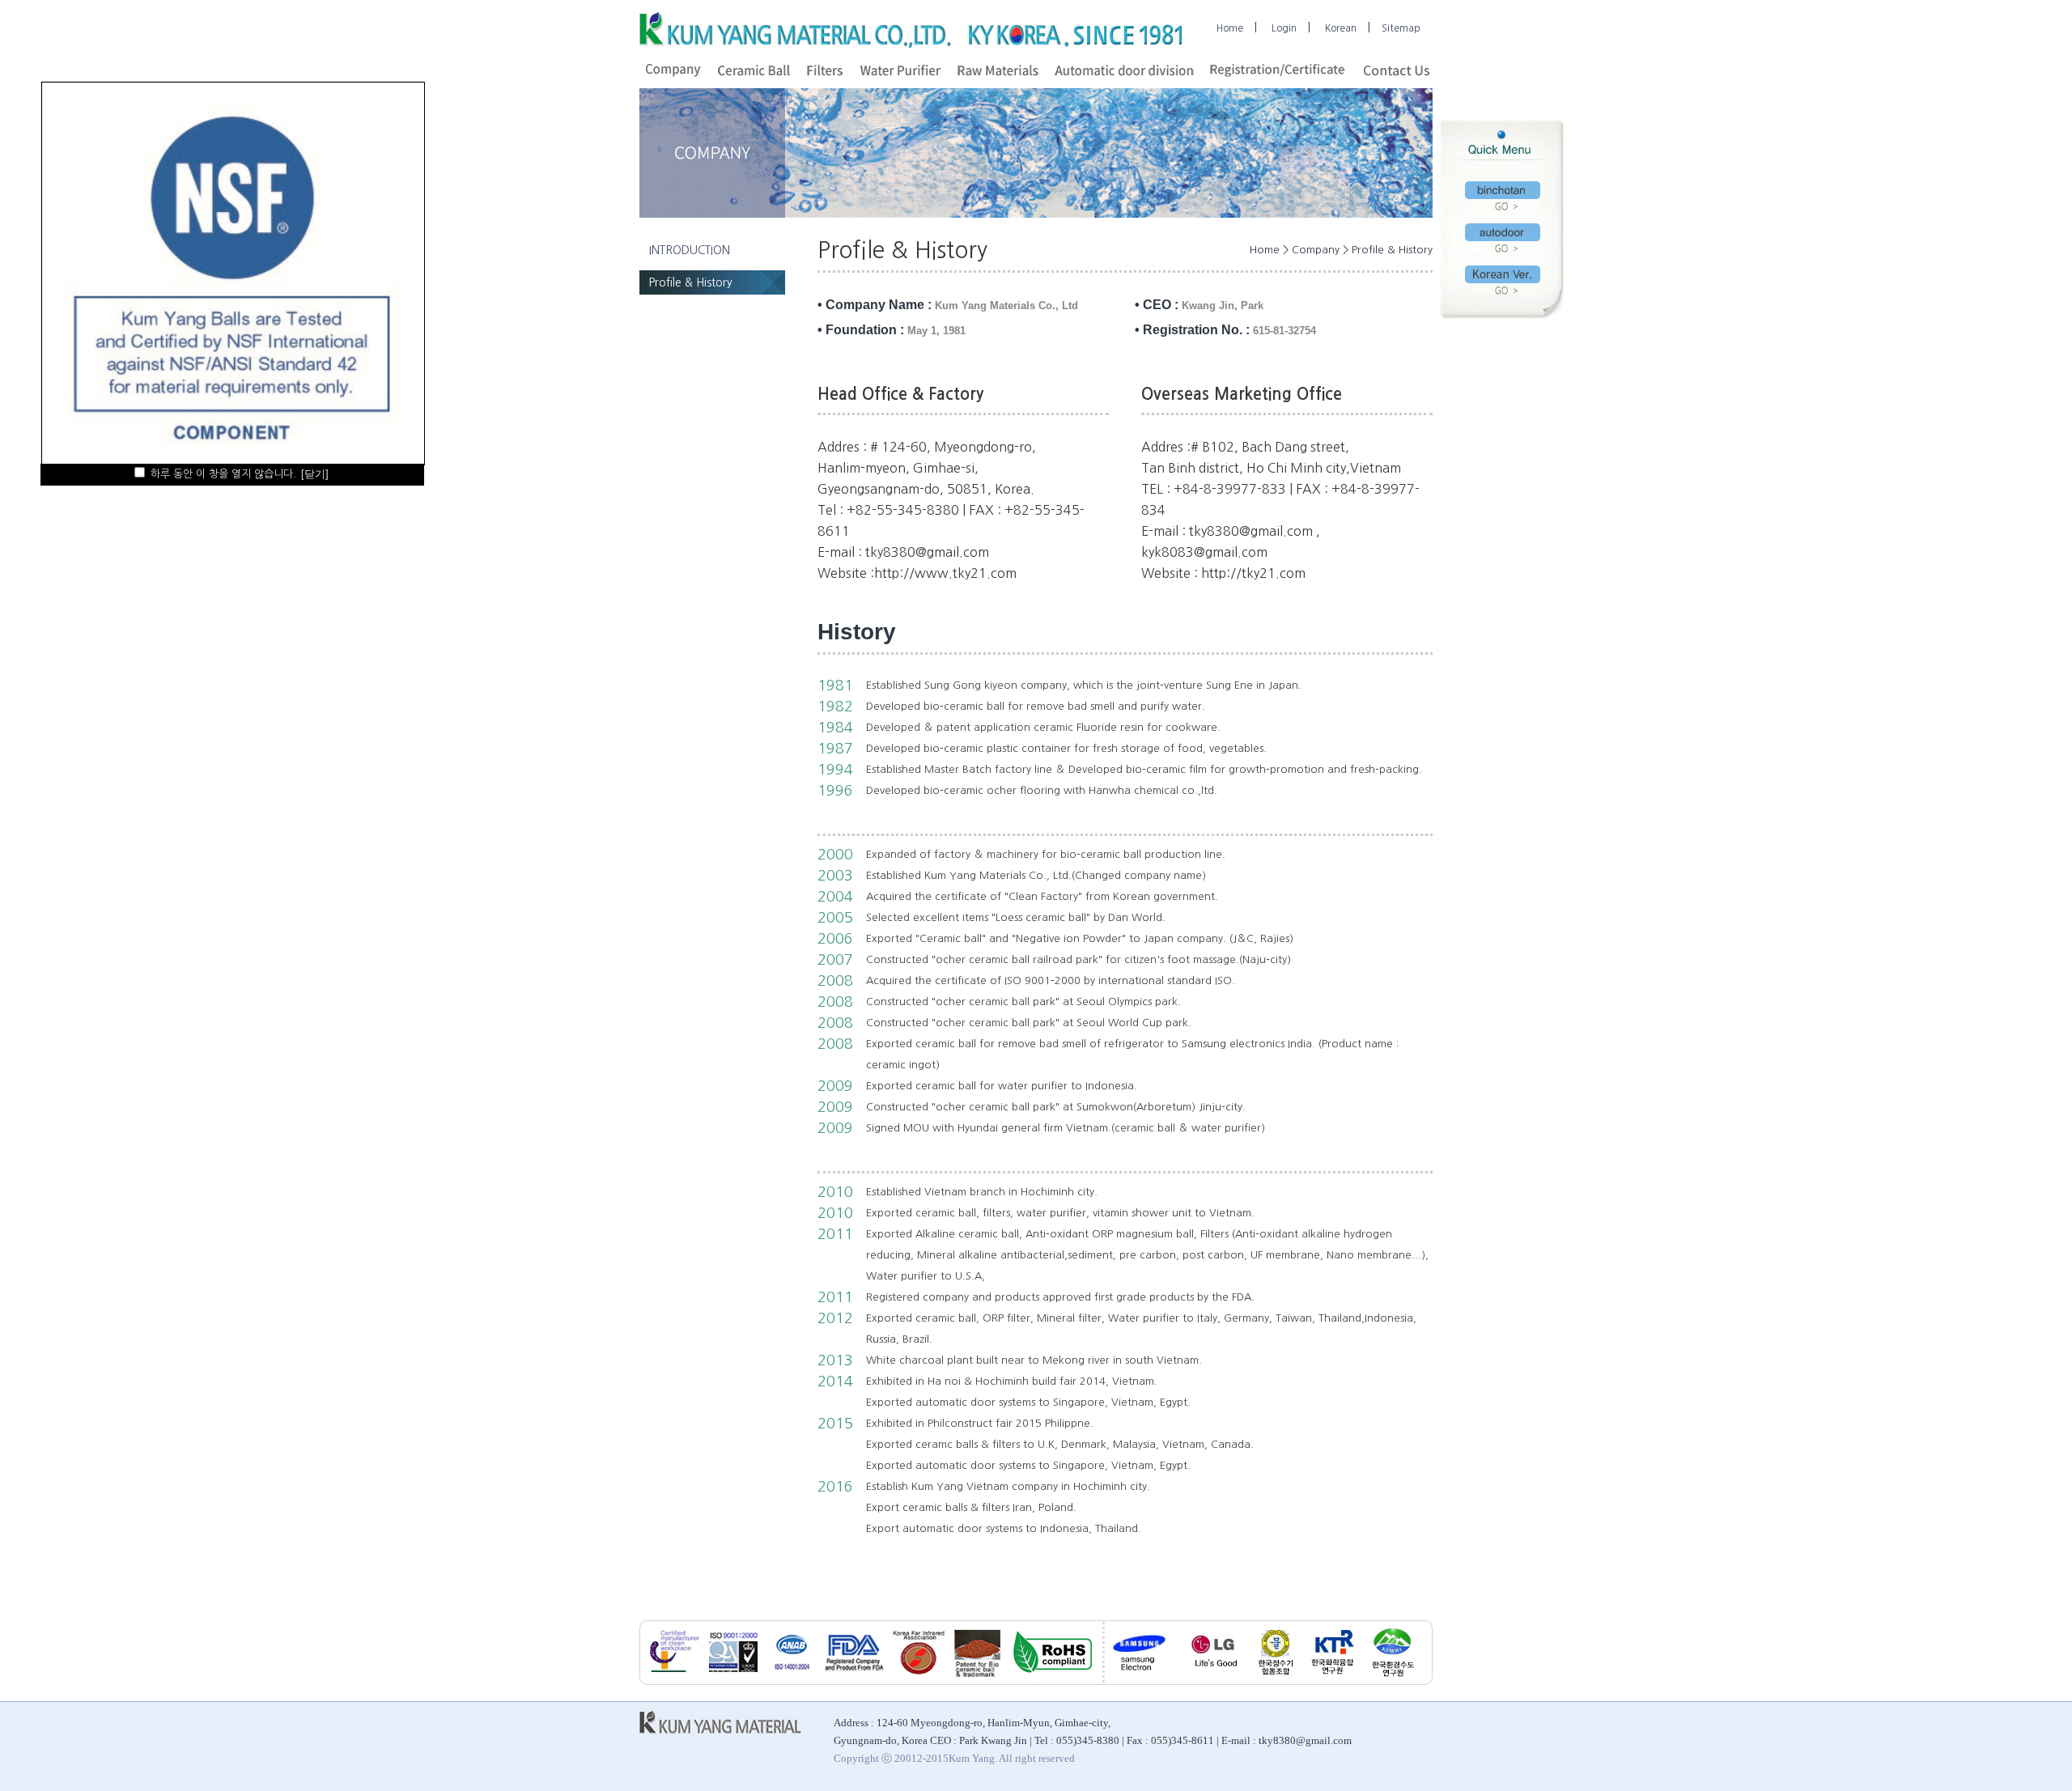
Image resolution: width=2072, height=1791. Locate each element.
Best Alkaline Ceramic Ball (522, 1782)
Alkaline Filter (891, 1782)
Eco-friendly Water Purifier (1191, 1782)
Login (1284, 28)
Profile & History (686, 282)
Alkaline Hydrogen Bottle (807, 1782)
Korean (1341, 28)
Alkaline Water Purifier (1087, 1782)
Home (1230, 28)
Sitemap (1401, 28)
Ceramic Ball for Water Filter (981, 1782)
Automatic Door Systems (1475, 1782)
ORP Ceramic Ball (1567, 1782)
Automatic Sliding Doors (1371, 1782)
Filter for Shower (1283, 1782)
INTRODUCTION (685, 250)
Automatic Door (611, 1782)
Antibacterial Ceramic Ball (700, 1782)
